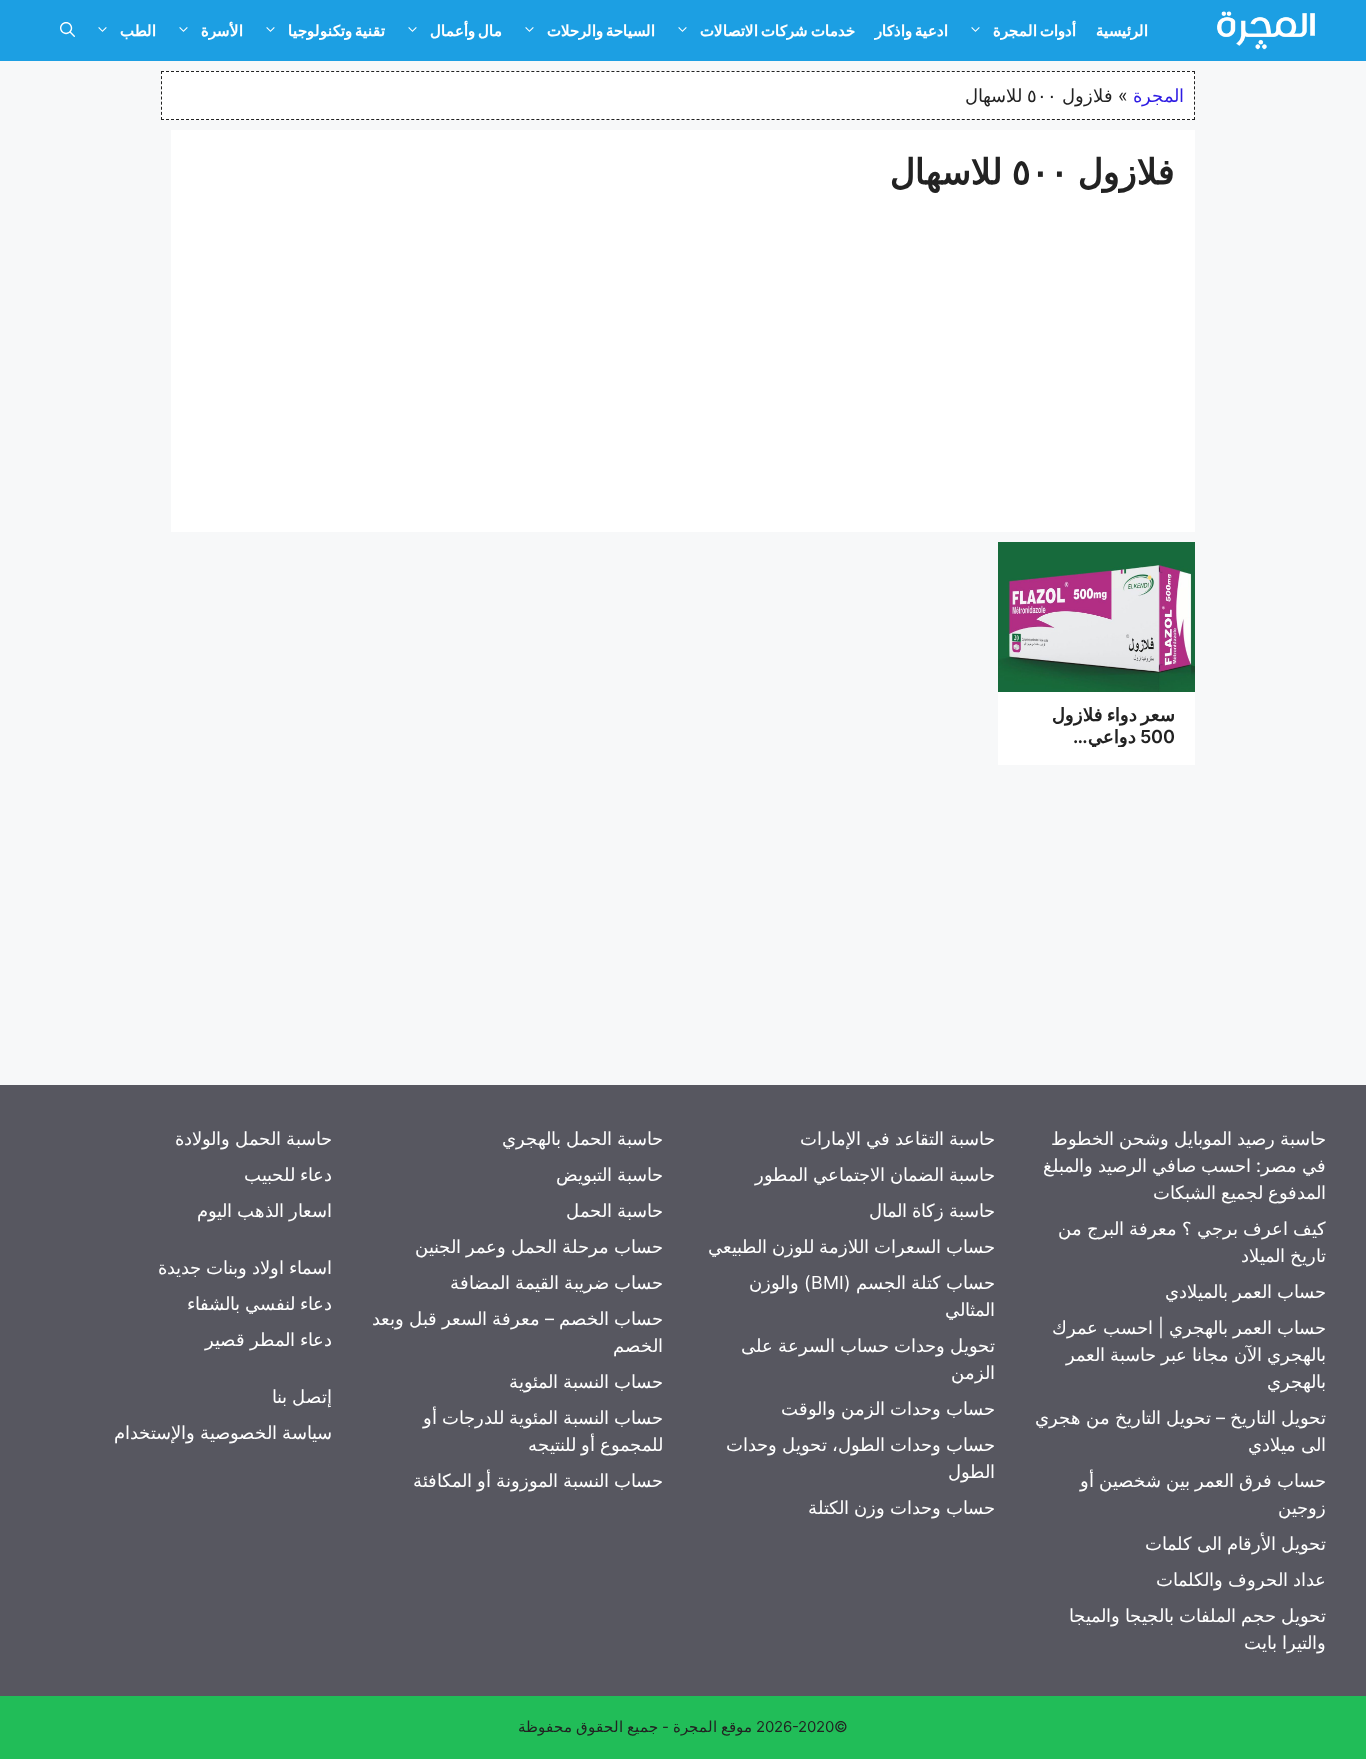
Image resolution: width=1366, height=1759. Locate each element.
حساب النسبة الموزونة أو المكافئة (538, 1480)
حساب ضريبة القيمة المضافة (556, 1282)
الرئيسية (1122, 30)
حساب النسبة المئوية (586, 1381)
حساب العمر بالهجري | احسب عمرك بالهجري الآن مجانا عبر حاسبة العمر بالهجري (1189, 1354)
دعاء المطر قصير (268, 1339)
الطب (138, 30)
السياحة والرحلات (601, 30)
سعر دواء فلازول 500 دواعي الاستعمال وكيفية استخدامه (1113, 747)
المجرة (1158, 95)
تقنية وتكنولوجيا (336, 30)
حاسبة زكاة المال (932, 1210)
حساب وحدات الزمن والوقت (888, 1408)
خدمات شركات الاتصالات (777, 30)
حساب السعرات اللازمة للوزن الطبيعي (851, 1246)
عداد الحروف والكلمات (1241, 1579)
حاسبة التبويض (609, 1174)
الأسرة (222, 30)
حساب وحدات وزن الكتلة (901, 1507)
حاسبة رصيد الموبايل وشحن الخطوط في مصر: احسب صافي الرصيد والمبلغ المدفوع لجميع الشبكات (1184, 1165)
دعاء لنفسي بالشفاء (259, 1303)
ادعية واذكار (911, 30)
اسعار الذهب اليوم (264, 1210)
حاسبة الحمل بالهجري (582, 1138)
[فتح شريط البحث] (67, 31)
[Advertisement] (683, 352)
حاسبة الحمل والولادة (253, 1138)
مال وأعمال (466, 30)
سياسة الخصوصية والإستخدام (223, 1432)
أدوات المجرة (1034, 30)
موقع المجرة (712, 1726)
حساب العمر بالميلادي (1245, 1291)
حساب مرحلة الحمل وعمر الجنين (539, 1246)
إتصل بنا (302, 1396)
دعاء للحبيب (288, 1174)
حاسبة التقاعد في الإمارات (897, 1138)
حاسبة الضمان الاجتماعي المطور (875, 1174)
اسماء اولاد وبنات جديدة (245, 1267)
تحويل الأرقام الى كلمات (1235, 1543)
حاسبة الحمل (614, 1210)
